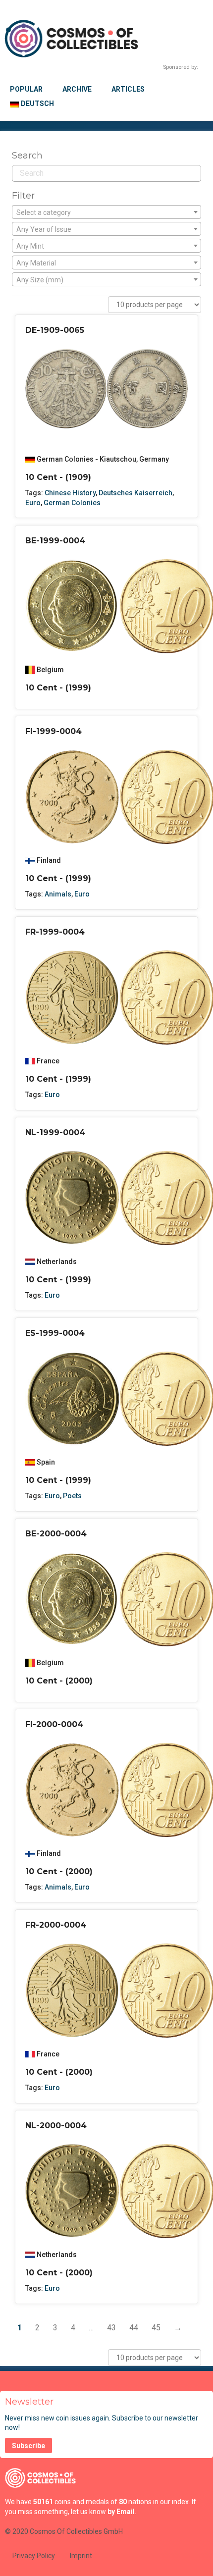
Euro (33, 503)
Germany (154, 459)
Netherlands (57, 1262)
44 (134, 2328)
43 (111, 2328)
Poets (72, 1496)
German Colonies (72, 503)
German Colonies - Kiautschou (86, 459)
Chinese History (70, 493)
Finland (49, 860)
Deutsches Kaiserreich (135, 493)
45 (156, 2328)
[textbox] (106, 212)
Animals (58, 894)
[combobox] (106, 212)
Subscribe (28, 2446)
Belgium (50, 670)
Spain (46, 1462)
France (48, 1061)
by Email (121, 2512)
